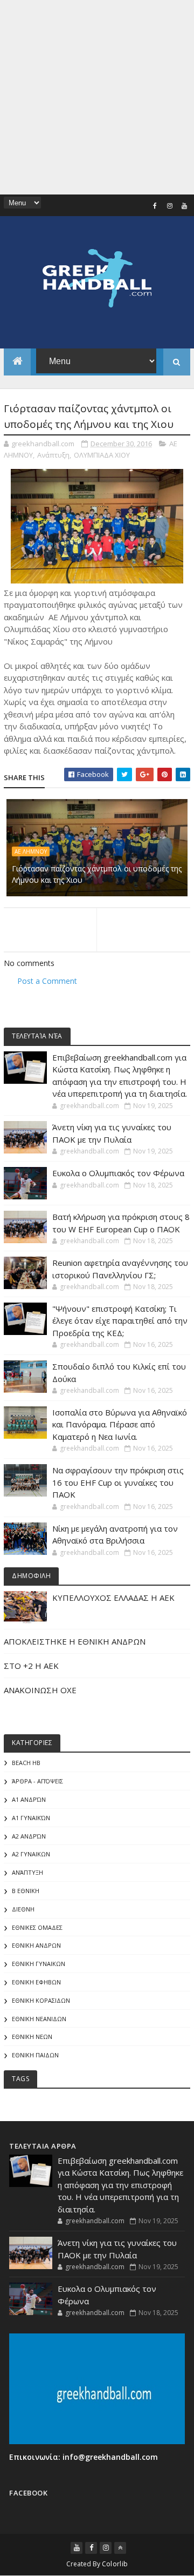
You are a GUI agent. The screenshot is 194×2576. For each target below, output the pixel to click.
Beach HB (26, 1763)
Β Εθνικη (26, 1891)
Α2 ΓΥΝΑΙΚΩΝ (31, 1854)
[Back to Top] (120, 2548)
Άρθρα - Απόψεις (37, 1781)
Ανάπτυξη (53, 455)
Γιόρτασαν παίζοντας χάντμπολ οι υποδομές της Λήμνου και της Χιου (97, 874)
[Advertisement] (97, 97)
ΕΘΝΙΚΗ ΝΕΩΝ (32, 2037)
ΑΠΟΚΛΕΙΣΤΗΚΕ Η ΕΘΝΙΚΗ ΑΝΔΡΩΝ (75, 1641)
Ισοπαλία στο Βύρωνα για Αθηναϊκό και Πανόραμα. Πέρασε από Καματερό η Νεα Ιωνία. (120, 1424)
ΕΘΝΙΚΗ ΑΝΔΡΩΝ (36, 1945)
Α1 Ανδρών (29, 1799)
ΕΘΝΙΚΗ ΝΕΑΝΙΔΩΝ (39, 2019)
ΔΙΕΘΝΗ (23, 1909)
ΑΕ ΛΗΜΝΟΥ (31, 851)
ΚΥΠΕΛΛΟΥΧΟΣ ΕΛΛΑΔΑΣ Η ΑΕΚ (113, 1598)
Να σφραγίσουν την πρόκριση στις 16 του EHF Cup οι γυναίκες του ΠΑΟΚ (118, 1482)
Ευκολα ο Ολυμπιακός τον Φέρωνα (118, 1173)
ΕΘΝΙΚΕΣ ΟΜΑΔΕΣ (37, 1927)
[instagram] (170, 206)
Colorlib (115, 2564)
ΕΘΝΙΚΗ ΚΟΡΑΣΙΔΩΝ (41, 2000)
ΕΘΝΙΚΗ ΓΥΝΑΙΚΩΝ (39, 1964)
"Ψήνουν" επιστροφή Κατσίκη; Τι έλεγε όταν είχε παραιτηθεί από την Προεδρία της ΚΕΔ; (120, 1321)
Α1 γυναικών (31, 1818)
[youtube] (184, 206)
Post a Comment (47, 981)
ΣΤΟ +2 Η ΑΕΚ (31, 1666)
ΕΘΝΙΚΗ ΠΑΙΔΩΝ (35, 2055)
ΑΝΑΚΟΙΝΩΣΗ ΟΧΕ (40, 1690)
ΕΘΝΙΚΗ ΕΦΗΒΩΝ (36, 1982)
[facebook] (155, 206)
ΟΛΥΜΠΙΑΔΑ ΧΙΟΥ (102, 455)
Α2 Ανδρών (29, 1836)
